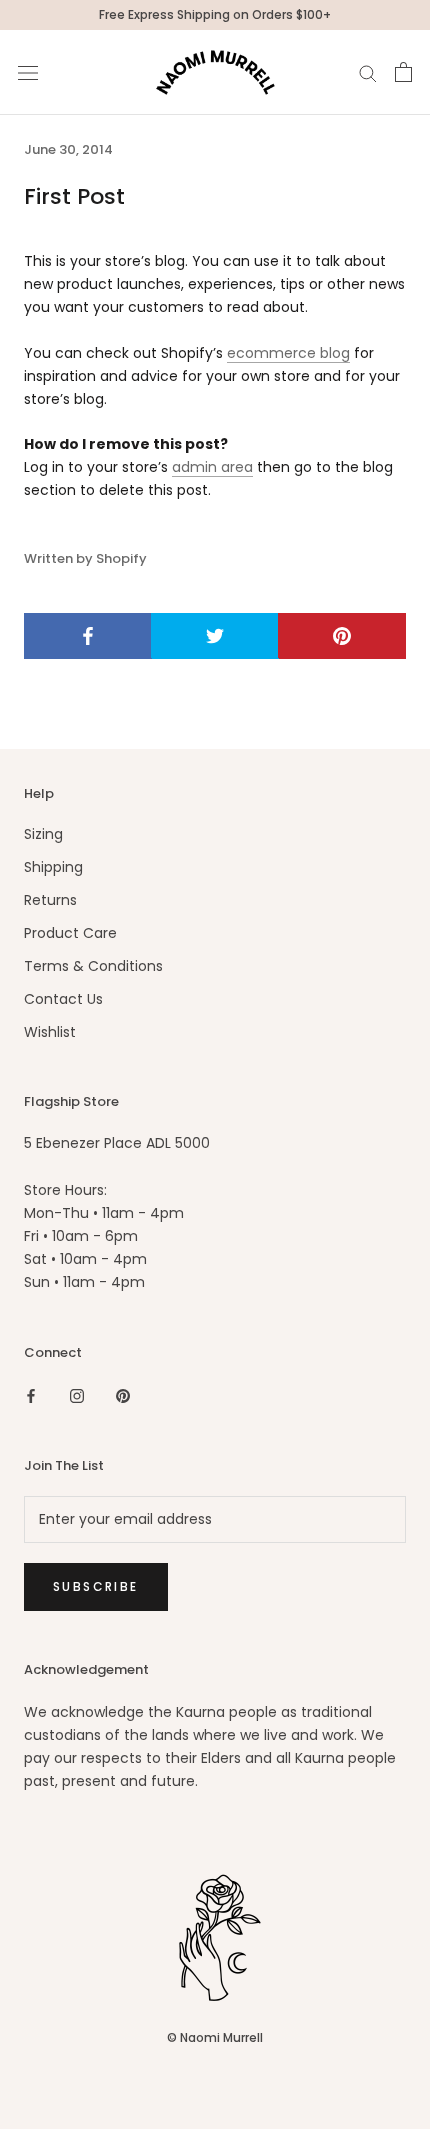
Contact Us (63, 999)
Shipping (53, 867)
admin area (212, 467)
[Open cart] (403, 72)
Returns (50, 900)
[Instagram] (77, 1395)
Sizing (43, 834)
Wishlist (50, 1032)
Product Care (70, 933)
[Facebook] (31, 1395)
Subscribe (96, 1586)
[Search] (368, 72)
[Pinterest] (123, 1395)
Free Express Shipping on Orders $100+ (215, 14)
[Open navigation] (28, 72)
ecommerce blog (288, 353)
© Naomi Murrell (215, 2037)
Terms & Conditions (93, 966)
